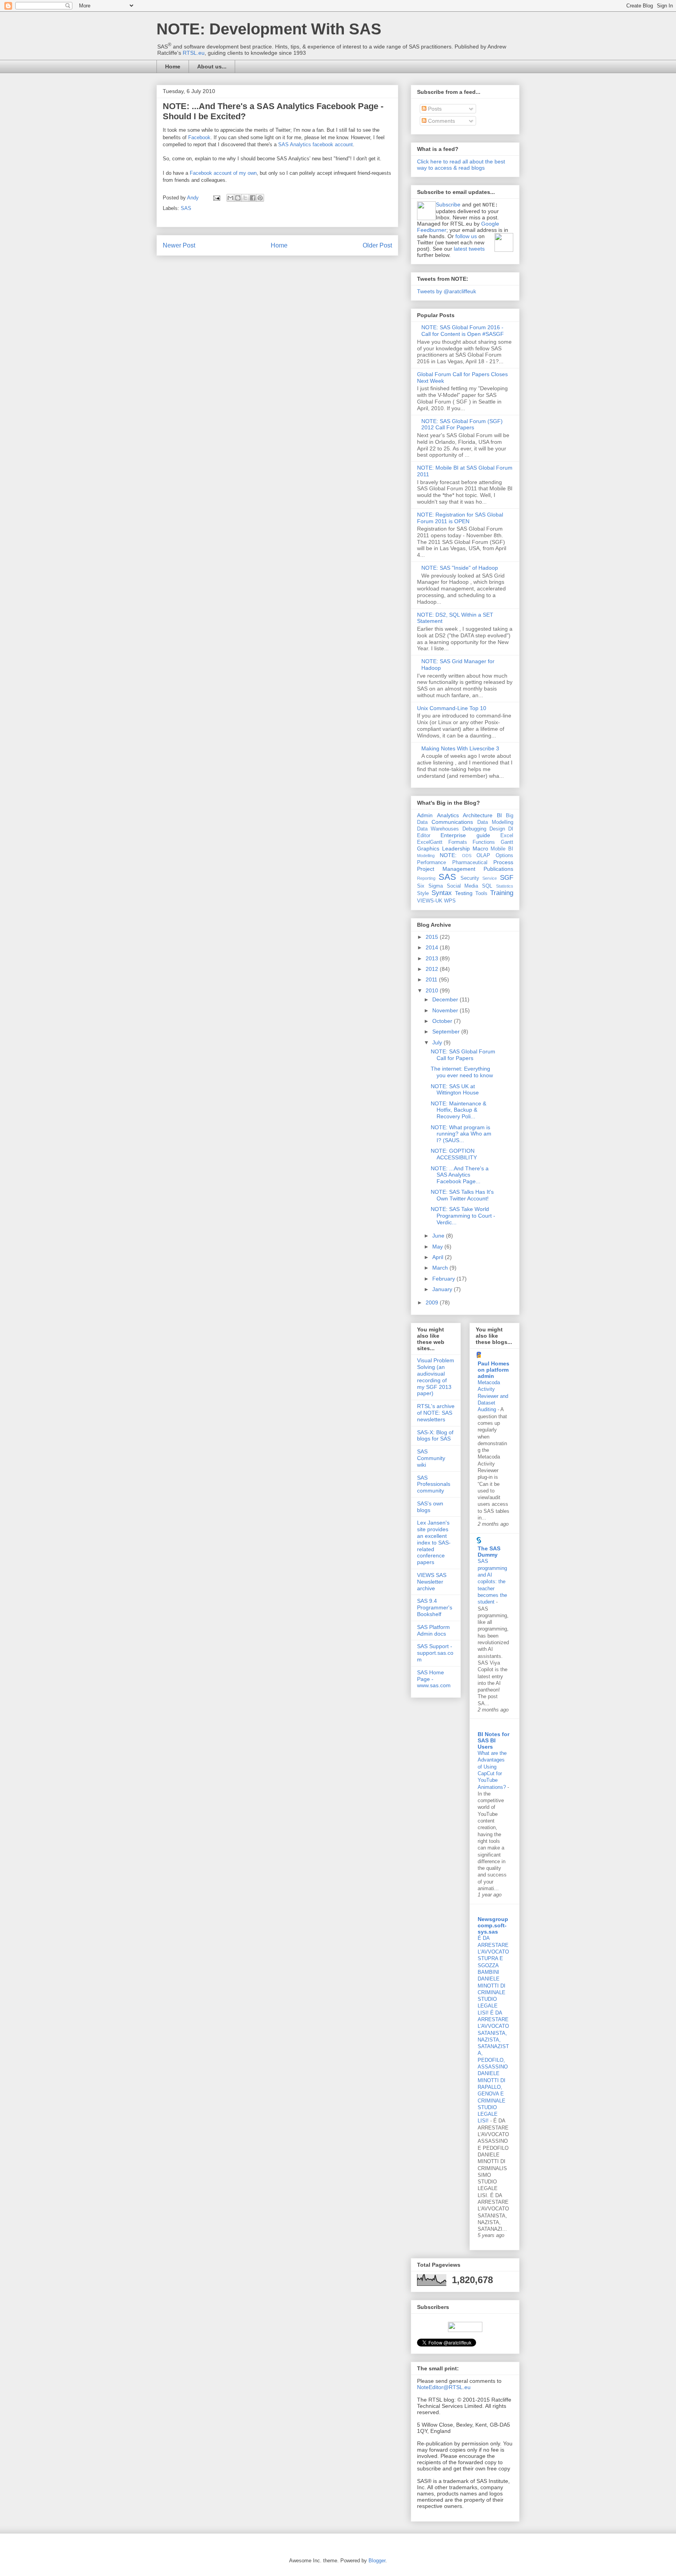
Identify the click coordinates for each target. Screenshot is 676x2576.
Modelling (426, 856)
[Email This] (230, 198)
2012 (433, 969)
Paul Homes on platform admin (494, 1370)
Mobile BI (502, 849)
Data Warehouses (438, 829)
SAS (186, 208)
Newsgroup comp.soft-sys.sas (493, 1925)
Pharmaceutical (470, 863)
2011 (432, 979)
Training (502, 893)
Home (173, 66)
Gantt (507, 842)
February (444, 1279)
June (439, 1236)
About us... (212, 66)
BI (499, 815)
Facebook (199, 137)
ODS (467, 856)
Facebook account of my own (223, 173)
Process (503, 862)
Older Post (377, 245)
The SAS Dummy (489, 1552)
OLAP (483, 856)
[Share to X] (245, 198)
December (446, 999)
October (443, 1021)
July (438, 1042)
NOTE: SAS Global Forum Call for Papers (463, 1055)
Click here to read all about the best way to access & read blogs (461, 165)
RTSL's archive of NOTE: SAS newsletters (436, 1413)
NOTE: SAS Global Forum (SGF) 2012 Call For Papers (462, 424)
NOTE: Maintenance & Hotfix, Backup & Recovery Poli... (458, 1110)
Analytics (448, 815)
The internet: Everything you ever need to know (462, 1072)
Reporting (426, 878)
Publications (498, 869)
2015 (433, 937)
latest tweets (469, 249)
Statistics (505, 886)
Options (504, 856)
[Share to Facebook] (253, 198)
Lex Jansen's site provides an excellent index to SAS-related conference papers (434, 1542)
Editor (424, 836)
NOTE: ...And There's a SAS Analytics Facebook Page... (460, 1175)
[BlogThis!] (238, 198)
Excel (507, 836)
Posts (434, 109)
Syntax (442, 893)
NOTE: (448, 855)
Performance (431, 863)
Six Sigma (430, 886)
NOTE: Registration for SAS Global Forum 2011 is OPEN (460, 518)
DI (511, 829)
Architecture (478, 815)
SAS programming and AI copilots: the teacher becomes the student (492, 1581)
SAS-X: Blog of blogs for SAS (435, 1436)
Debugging (474, 829)
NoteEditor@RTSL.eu (444, 2387)
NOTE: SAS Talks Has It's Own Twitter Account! (462, 1195)
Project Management (446, 869)
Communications (452, 822)
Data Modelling (495, 822)
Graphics (428, 849)
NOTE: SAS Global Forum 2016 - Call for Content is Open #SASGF (463, 331)
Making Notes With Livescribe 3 (460, 748)
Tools (481, 893)
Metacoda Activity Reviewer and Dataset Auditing (493, 1396)
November (446, 1010)
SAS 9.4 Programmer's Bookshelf (435, 1607)
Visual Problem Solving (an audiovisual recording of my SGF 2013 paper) (436, 1377)
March (441, 1268)
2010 (433, 990)
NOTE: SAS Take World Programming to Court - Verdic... (463, 1216)
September (447, 1031)
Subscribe (448, 205)
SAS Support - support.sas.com (435, 1653)
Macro (480, 849)
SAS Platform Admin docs (433, 1630)
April (439, 1257)
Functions (484, 842)
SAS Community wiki (431, 1458)
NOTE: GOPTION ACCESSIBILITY (454, 1154)
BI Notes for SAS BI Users (494, 1740)
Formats (458, 842)
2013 (433, 958)
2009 (433, 1302)
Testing (464, 893)
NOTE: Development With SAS (269, 29)
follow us (466, 236)
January (443, 1289)
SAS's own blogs (430, 1507)
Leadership (456, 849)
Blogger (377, 2561)
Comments (441, 121)
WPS (450, 901)
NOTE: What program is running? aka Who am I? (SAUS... (461, 1134)
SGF (507, 878)
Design (497, 829)
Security (470, 878)
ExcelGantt (430, 842)
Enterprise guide (465, 835)
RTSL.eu (194, 53)
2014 (433, 947)
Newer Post (179, 245)
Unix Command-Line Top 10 (452, 708)
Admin (425, 815)
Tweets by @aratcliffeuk (447, 291)
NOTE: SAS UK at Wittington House (455, 1090)
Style (423, 893)
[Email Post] (216, 198)
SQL (487, 886)
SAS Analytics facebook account (316, 144)
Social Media (463, 886)
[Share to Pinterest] (260, 198)
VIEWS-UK (430, 901)
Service (490, 878)
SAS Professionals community (434, 1484)
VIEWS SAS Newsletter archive (432, 1582)
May (438, 1247)
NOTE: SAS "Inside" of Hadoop (460, 568)
